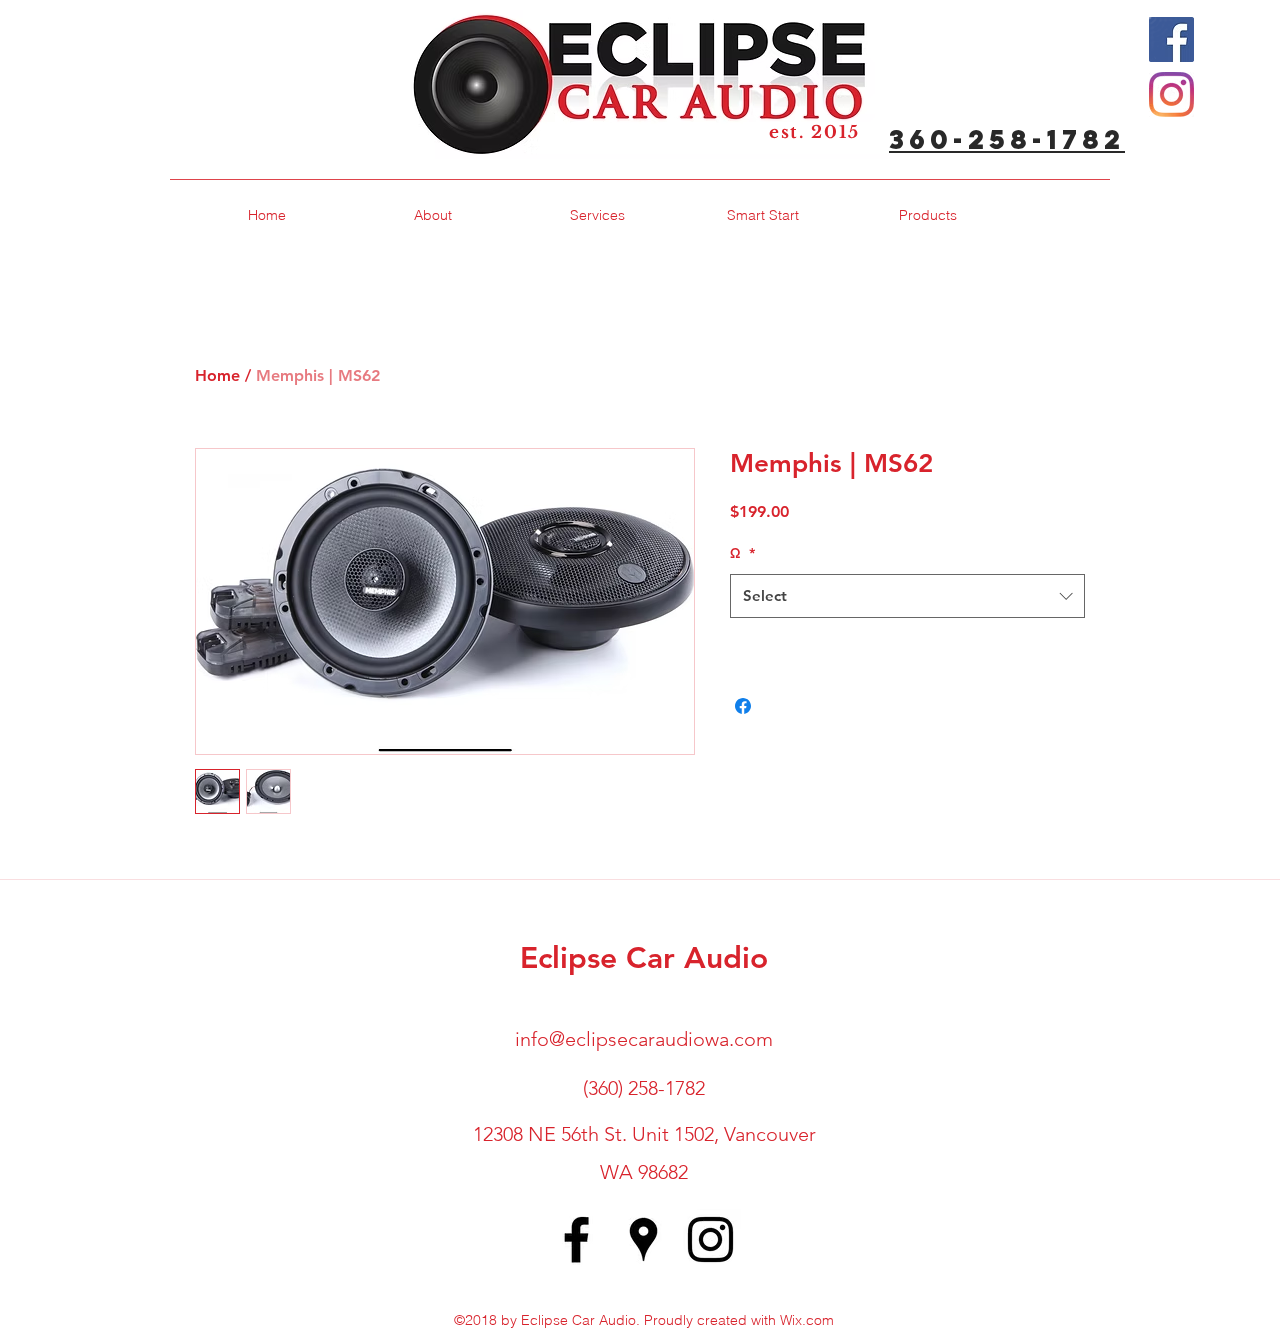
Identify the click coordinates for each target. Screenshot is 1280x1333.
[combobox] (907, 596)
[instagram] (710, 1239)
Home (217, 375)
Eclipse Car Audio (644, 958)
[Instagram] (1171, 94)
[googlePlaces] (643, 1239)
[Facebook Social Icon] (1171, 39)
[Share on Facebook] (743, 706)
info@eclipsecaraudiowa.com (644, 1039)
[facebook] (576, 1239)
